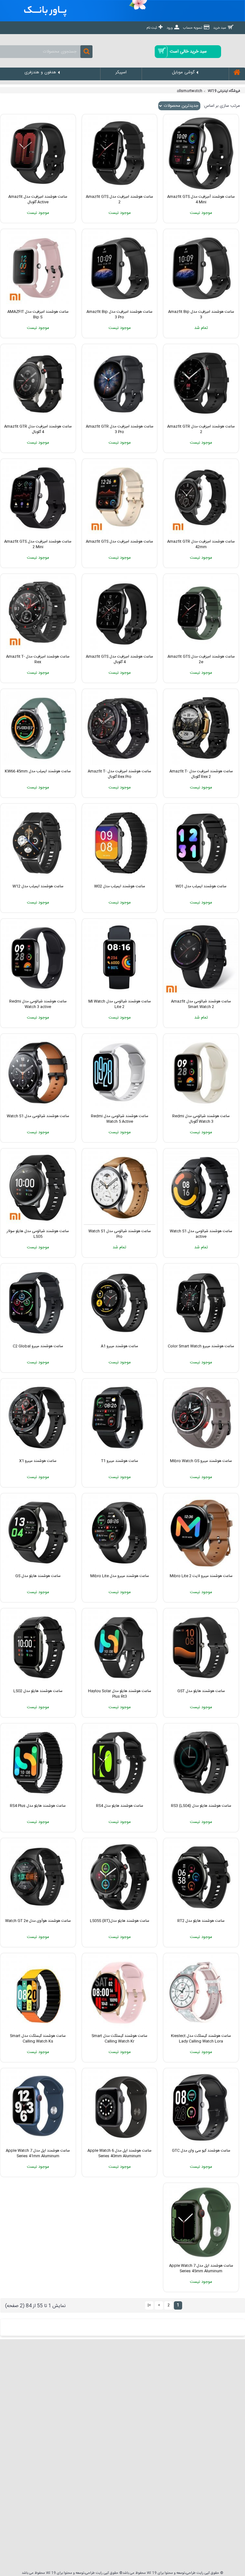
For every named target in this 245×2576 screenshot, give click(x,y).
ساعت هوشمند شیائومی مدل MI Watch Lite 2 (120, 1004)
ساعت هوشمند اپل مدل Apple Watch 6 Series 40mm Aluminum (119, 2153)
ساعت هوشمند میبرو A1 (119, 1346)
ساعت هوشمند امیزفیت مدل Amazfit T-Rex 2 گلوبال (201, 774)
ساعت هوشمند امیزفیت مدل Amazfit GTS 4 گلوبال (119, 659)
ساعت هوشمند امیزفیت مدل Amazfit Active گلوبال (38, 199)
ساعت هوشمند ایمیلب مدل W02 (120, 886)
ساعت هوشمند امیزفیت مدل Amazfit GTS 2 (119, 199)
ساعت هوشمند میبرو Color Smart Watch (201, 1346)
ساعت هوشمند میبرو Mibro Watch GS (201, 1461)
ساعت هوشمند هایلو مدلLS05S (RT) (120, 1921)
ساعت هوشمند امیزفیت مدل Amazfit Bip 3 (201, 314)
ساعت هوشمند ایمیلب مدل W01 (201, 886)
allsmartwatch (189, 91)
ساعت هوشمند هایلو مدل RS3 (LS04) (201, 1806)
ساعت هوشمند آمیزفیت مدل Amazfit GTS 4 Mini (201, 199)
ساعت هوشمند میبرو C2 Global (38, 1346)
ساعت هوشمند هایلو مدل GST (201, 1691)
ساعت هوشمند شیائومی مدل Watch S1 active (201, 1234)
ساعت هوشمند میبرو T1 (120, 1461)
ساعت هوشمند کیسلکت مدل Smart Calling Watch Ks (38, 2039)
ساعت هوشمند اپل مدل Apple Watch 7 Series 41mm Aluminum (38, 2153)
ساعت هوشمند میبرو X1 (38, 1461)
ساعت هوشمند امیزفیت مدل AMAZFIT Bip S (38, 314)
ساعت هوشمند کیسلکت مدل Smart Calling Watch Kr (119, 2039)
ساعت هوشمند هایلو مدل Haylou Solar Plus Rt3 (120, 1694)
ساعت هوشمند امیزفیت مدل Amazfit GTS (119, 541)
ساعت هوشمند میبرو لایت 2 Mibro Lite (201, 1576)
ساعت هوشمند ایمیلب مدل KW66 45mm (38, 771)
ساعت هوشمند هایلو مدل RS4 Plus (38, 1806)
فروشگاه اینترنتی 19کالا (224, 91)
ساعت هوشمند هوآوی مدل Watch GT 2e (38, 1921)
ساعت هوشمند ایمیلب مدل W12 (38, 886)
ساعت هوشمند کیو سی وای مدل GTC (201, 2151)
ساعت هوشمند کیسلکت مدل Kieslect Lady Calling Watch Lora (201, 2039)
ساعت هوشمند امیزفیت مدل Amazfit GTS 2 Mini (38, 544)
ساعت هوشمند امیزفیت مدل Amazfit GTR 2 (201, 429)
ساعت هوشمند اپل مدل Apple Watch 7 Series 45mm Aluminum (201, 2268)
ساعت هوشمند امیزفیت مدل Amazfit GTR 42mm (201, 544)
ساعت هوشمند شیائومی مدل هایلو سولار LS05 (38, 1234)
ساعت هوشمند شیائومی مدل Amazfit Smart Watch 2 (201, 1004)
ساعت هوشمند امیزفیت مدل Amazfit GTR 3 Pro (120, 429)
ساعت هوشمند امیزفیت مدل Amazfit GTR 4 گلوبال (38, 429)
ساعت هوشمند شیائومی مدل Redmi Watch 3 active (38, 1004)
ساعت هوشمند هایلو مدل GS (38, 1576)
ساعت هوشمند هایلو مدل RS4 (120, 1806)
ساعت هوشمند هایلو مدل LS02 (38, 1691)
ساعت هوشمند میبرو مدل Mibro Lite (120, 1576)
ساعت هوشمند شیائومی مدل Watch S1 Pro (120, 1234)
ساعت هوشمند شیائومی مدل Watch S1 (38, 1116)
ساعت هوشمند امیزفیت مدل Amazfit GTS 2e (201, 659)
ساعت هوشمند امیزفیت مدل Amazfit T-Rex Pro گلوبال (119, 774)
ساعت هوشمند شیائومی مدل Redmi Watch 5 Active (120, 1119)
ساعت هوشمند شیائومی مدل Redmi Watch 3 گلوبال (201, 1119)
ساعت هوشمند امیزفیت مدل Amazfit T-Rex (38, 659)
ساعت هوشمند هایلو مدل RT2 (201, 1921)
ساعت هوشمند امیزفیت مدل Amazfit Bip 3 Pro (119, 314)
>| (149, 2305)
